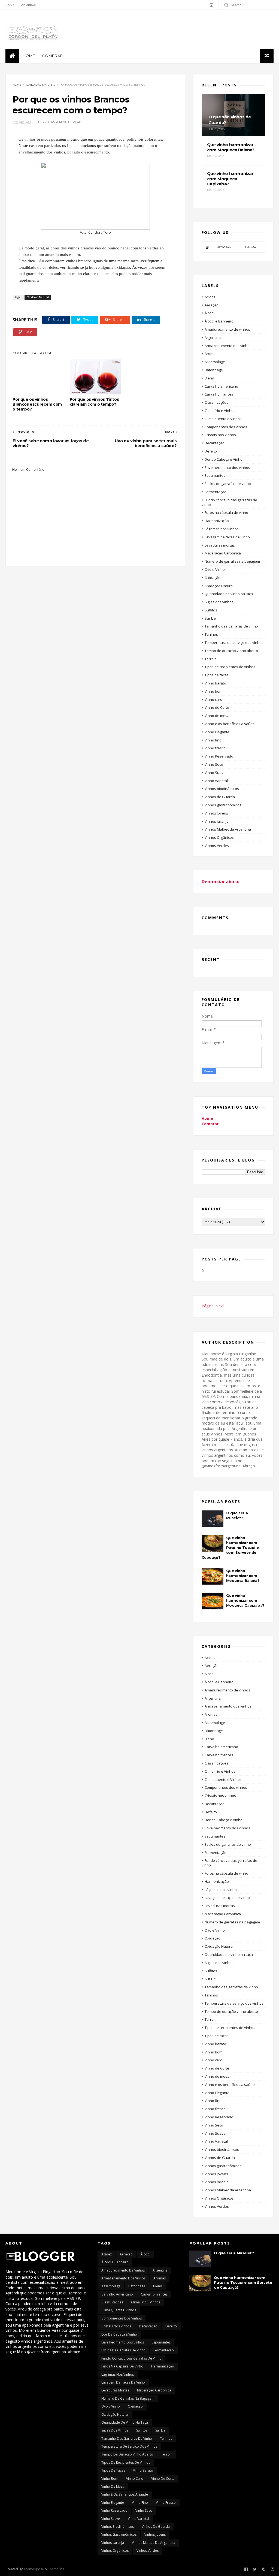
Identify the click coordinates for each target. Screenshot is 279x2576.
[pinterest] (264, 2569)
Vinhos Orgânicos (219, 837)
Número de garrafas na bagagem (232, 561)
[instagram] (211, 5)
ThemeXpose (34, 2569)
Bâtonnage (214, 370)
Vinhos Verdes (217, 846)
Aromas (211, 354)
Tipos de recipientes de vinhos (230, 667)
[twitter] (255, 2569)
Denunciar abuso (221, 882)
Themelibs (56, 2569)
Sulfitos (211, 610)
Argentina (213, 337)
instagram (236, 247)
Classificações (216, 402)
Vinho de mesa (217, 716)
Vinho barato (215, 683)
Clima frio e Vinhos (220, 411)
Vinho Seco (214, 764)
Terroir (210, 659)
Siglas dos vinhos (219, 602)
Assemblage (215, 362)
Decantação (215, 443)
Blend (209, 378)
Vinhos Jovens (216, 813)
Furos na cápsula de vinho (226, 512)
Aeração (212, 305)
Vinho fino (213, 740)
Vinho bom (213, 691)
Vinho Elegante (217, 732)
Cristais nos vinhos (220, 435)
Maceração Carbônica (223, 553)
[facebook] (246, 2569)
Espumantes (215, 475)
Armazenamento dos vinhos (228, 346)
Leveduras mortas (220, 545)
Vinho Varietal (216, 781)
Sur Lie (210, 618)
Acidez (210, 297)
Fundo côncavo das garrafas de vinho (229, 502)
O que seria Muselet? (234, 2253)
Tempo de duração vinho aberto (231, 651)
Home (10, 5)
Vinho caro (213, 699)
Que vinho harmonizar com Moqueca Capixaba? (245, 1600)
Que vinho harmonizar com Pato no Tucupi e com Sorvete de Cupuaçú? (230, 1548)
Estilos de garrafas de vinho (228, 484)
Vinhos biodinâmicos (222, 789)
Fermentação (216, 492)
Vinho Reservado (219, 756)
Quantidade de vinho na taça (229, 594)
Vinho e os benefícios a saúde (230, 724)
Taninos (211, 634)
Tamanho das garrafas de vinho (231, 626)
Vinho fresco (215, 748)
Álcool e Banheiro (219, 321)
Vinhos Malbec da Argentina (228, 829)
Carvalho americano (221, 386)
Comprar (28, 5)
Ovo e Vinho (215, 569)
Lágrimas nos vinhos (222, 529)
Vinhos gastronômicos (223, 805)
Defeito (211, 451)
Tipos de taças (217, 675)
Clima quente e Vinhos (223, 419)
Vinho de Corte (217, 707)
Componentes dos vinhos (226, 427)
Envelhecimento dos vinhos (227, 467)
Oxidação (213, 578)
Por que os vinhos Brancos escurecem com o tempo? (37, 404)
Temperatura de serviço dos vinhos (234, 643)
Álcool (210, 313)
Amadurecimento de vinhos (227, 329)
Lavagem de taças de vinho (227, 537)
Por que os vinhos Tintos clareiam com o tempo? (94, 402)
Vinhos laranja (217, 821)
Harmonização (217, 521)
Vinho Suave (215, 773)
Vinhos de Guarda (220, 797)
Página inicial (213, 1306)
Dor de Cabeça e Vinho (224, 459)
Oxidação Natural (41, 85)
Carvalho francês (219, 394)
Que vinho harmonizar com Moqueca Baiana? (243, 1576)
